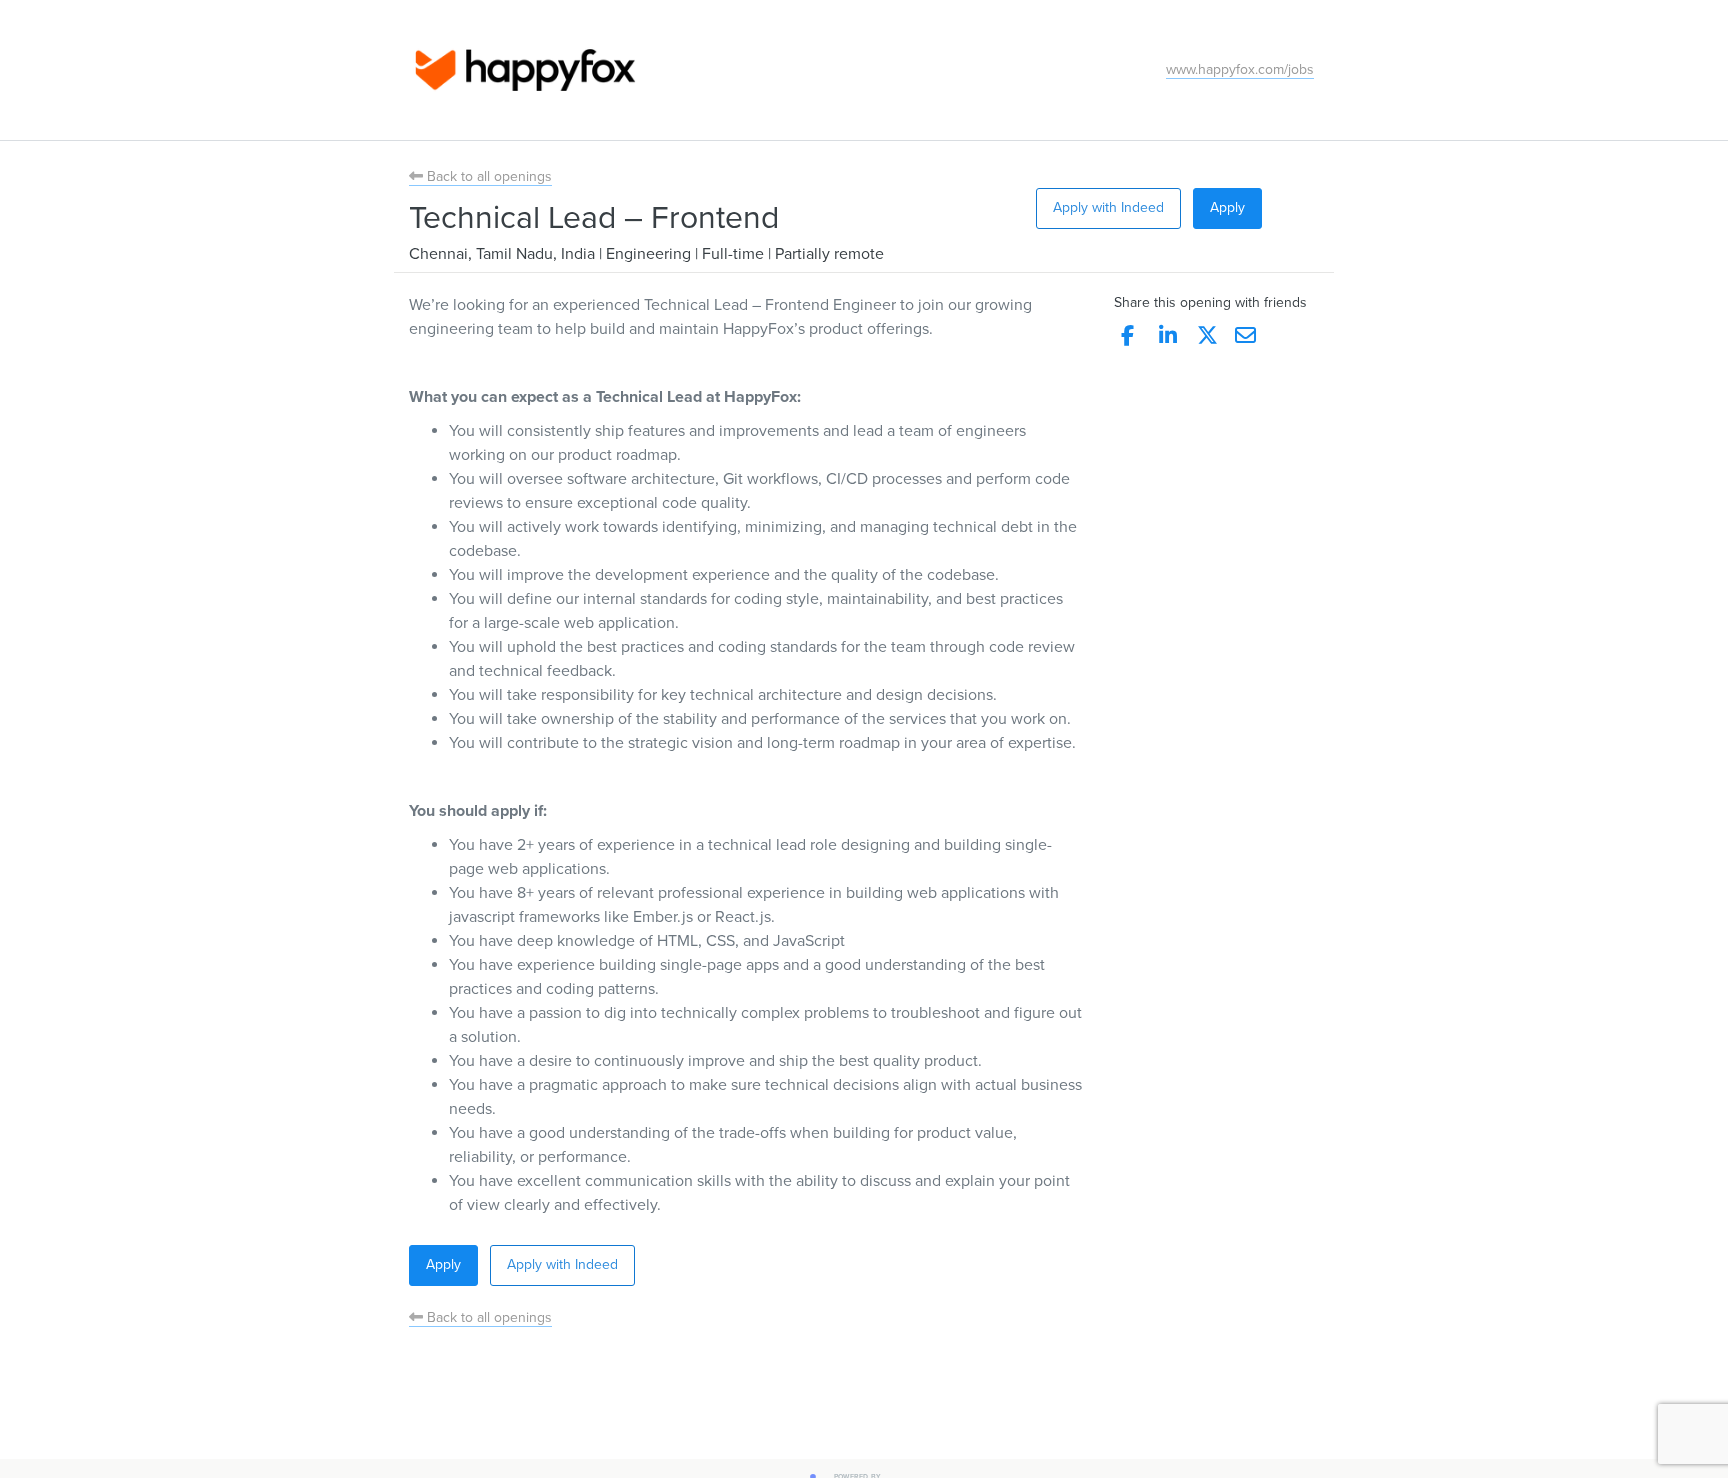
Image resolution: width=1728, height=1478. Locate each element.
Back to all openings (487, 176)
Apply (1227, 207)
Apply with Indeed (1108, 207)
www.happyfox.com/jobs (1240, 69)
